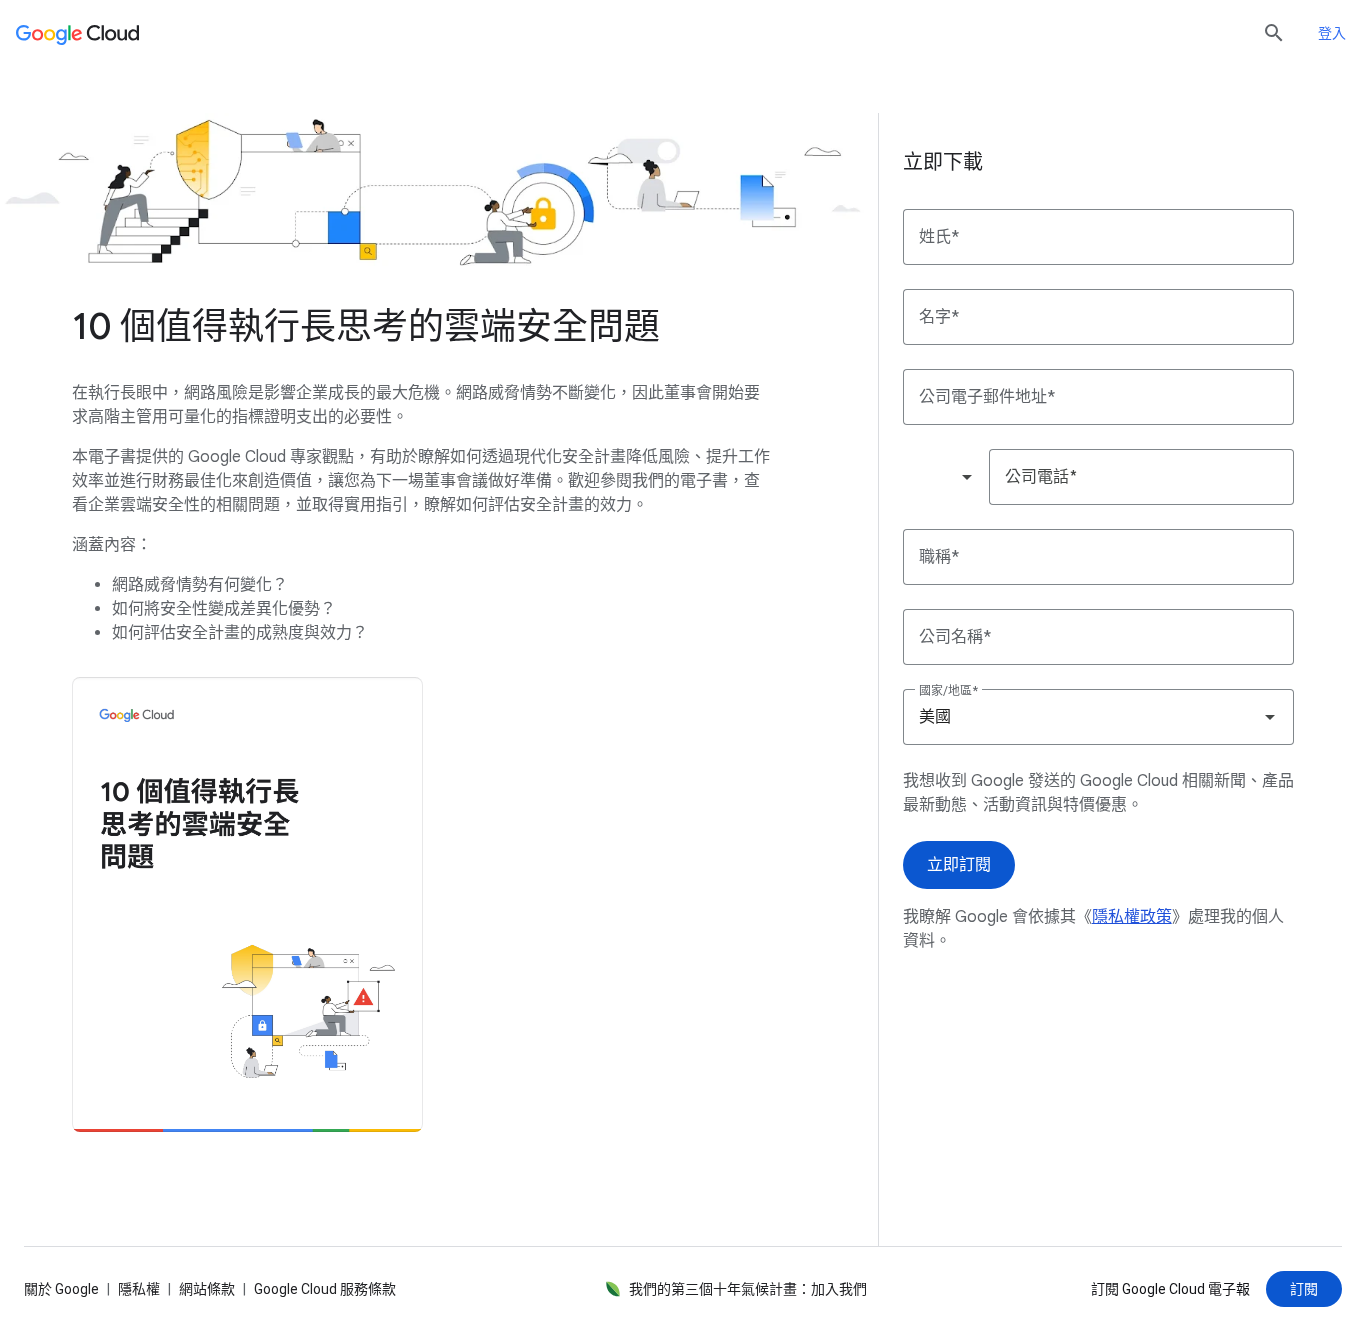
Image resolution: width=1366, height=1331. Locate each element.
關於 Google (61, 1289)
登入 (1332, 33)
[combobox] (945, 477)
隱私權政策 (1132, 917)
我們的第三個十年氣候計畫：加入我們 (748, 1289)
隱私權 (139, 1289)
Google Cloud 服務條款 (325, 1289)
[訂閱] (1304, 1289)
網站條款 (207, 1289)
